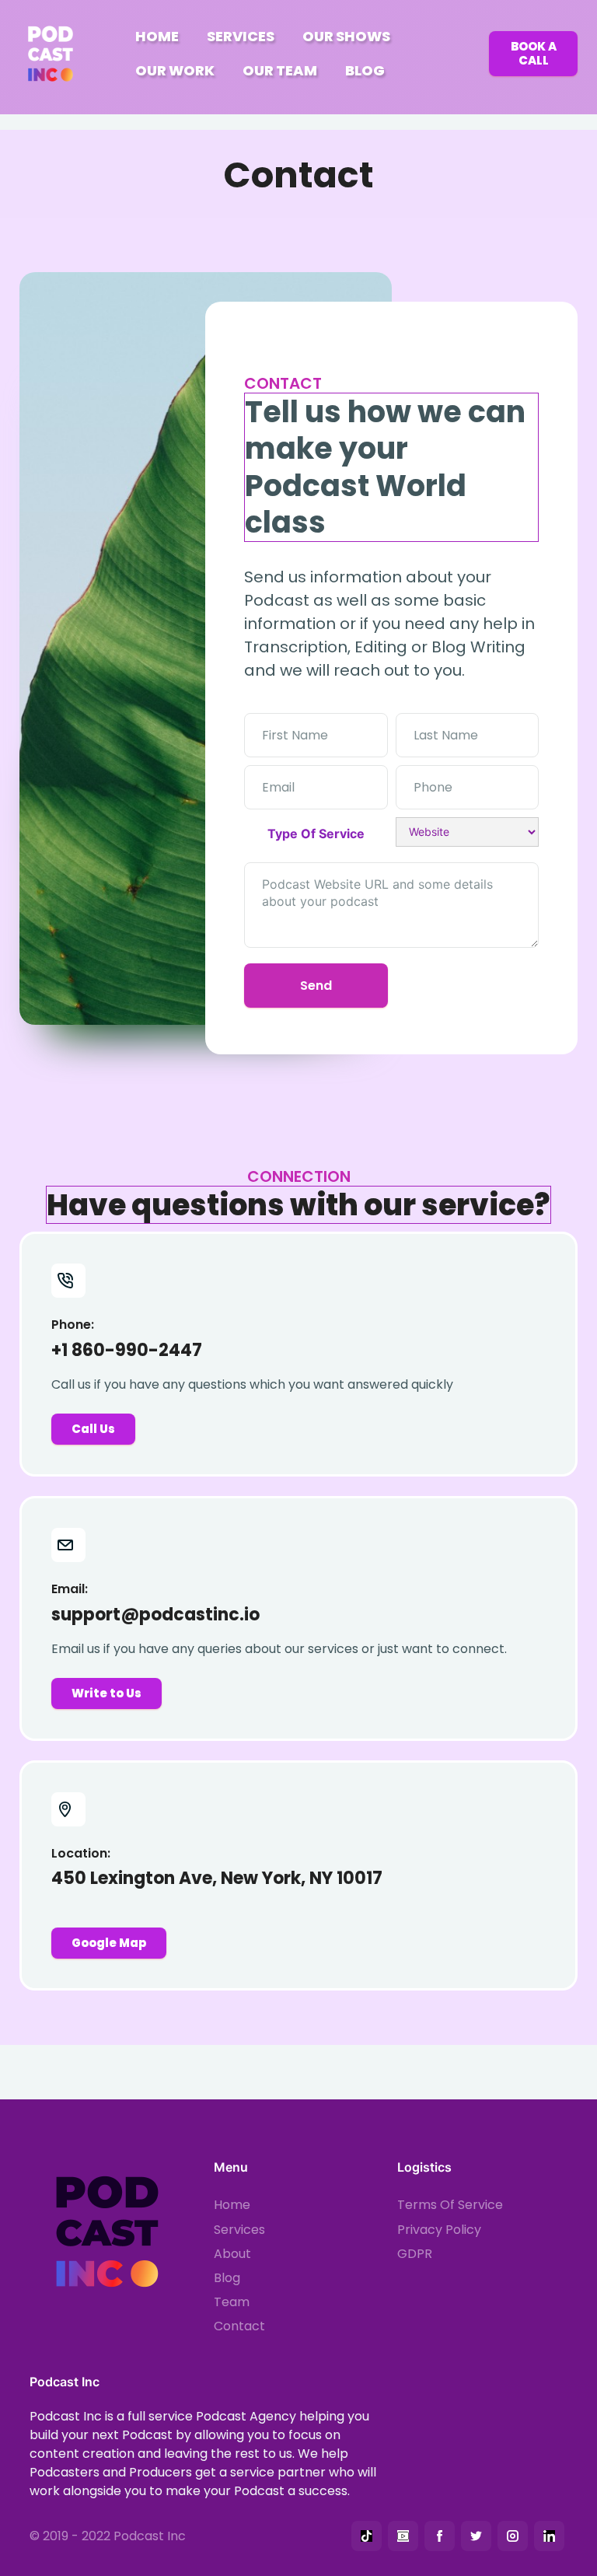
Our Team (280, 70)
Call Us (93, 1429)
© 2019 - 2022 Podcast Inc (108, 2536)
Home (157, 36)
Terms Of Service (450, 2205)
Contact (239, 2326)
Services (241, 36)
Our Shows (346, 36)
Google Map (109, 1943)
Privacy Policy (439, 2230)
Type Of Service (316, 834)
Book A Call (534, 53)
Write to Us (106, 1693)
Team (232, 2302)
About (232, 2254)
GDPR (415, 2254)
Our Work (175, 70)
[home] (54, 54)
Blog (365, 70)
